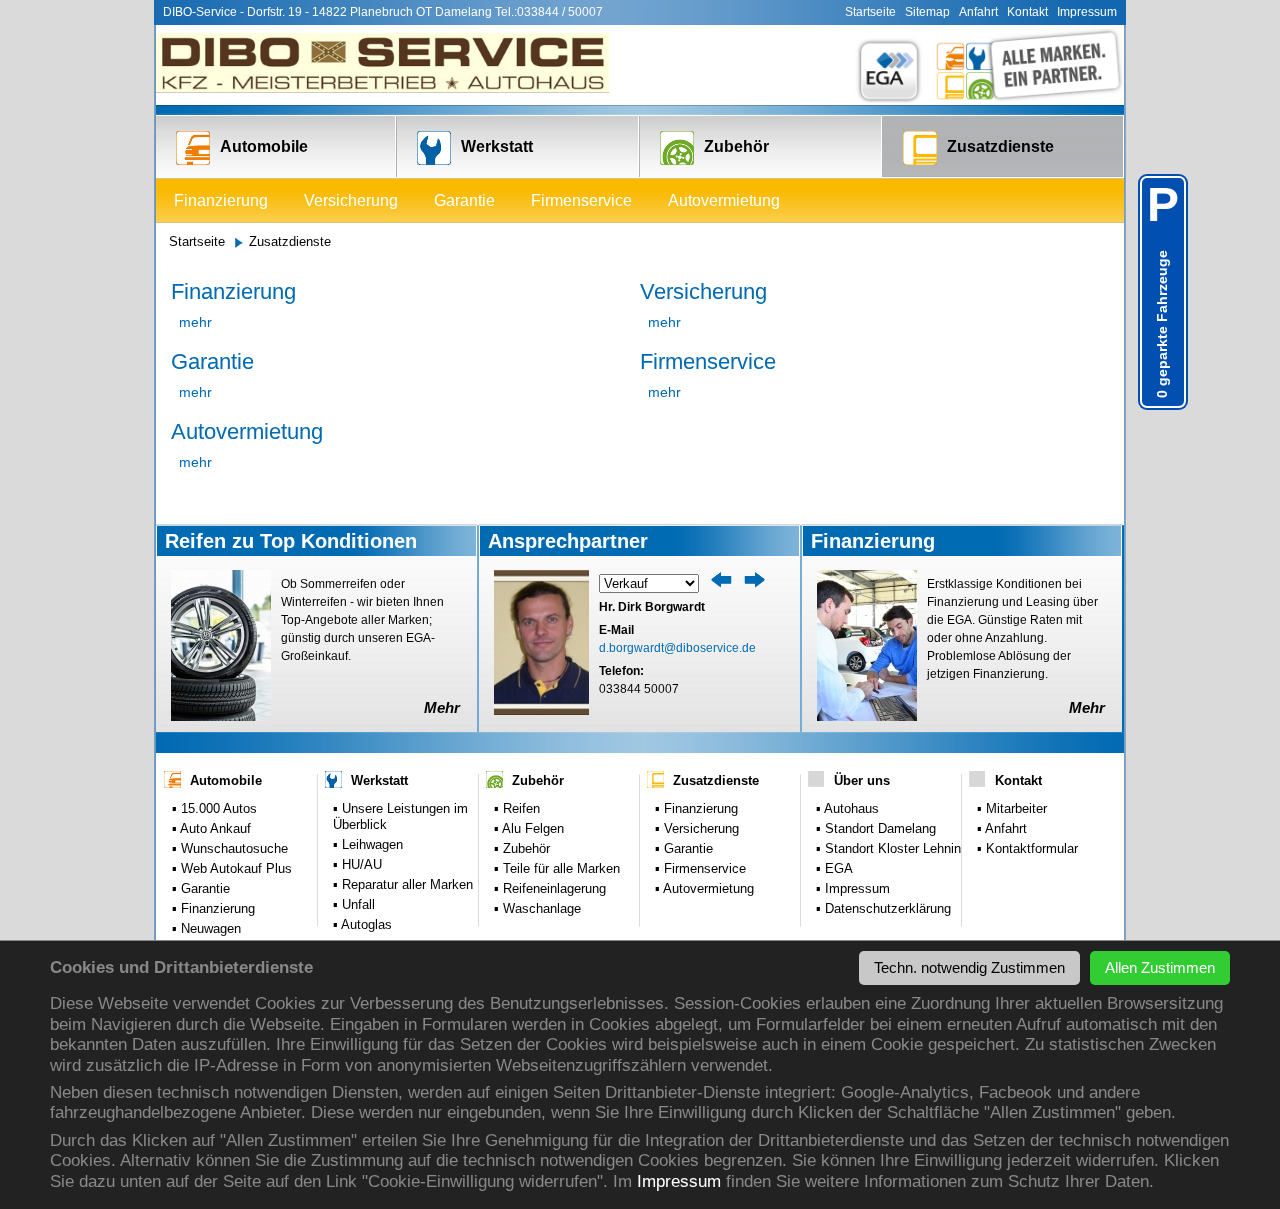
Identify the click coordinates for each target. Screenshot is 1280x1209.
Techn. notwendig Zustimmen (969, 967)
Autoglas (365, 924)
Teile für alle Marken (559, 868)
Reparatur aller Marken (405, 884)
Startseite (870, 12)
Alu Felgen (531, 828)
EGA (837, 868)
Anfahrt (978, 12)
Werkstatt (497, 146)
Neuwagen (209, 928)
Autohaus (850, 808)
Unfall (356, 904)
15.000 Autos (217, 808)
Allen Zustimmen (1160, 967)
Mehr (442, 707)
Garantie (464, 200)
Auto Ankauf (214, 828)
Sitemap (927, 12)
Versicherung (351, 200)
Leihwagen (370, 844)
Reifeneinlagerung (552, 888)
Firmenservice (581, 200)
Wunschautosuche (232, 848)
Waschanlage (540, 908)
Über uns (862, 780)
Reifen (519, 808)
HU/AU (360, 864)
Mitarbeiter (1014, 808)
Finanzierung (221, 200)
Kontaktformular (1030, 848)
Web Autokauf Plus (234, 868)
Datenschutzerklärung (886, 908)
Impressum (679, 1181)
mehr (195, 322)
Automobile (264, 146)
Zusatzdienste (1000, 146)
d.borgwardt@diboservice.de (677, 648)
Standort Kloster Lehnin (891, 848)
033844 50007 (639, 689)
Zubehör (736, 146)
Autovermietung (724, 200)
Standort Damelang (878, 828)
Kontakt (1027, 12)
